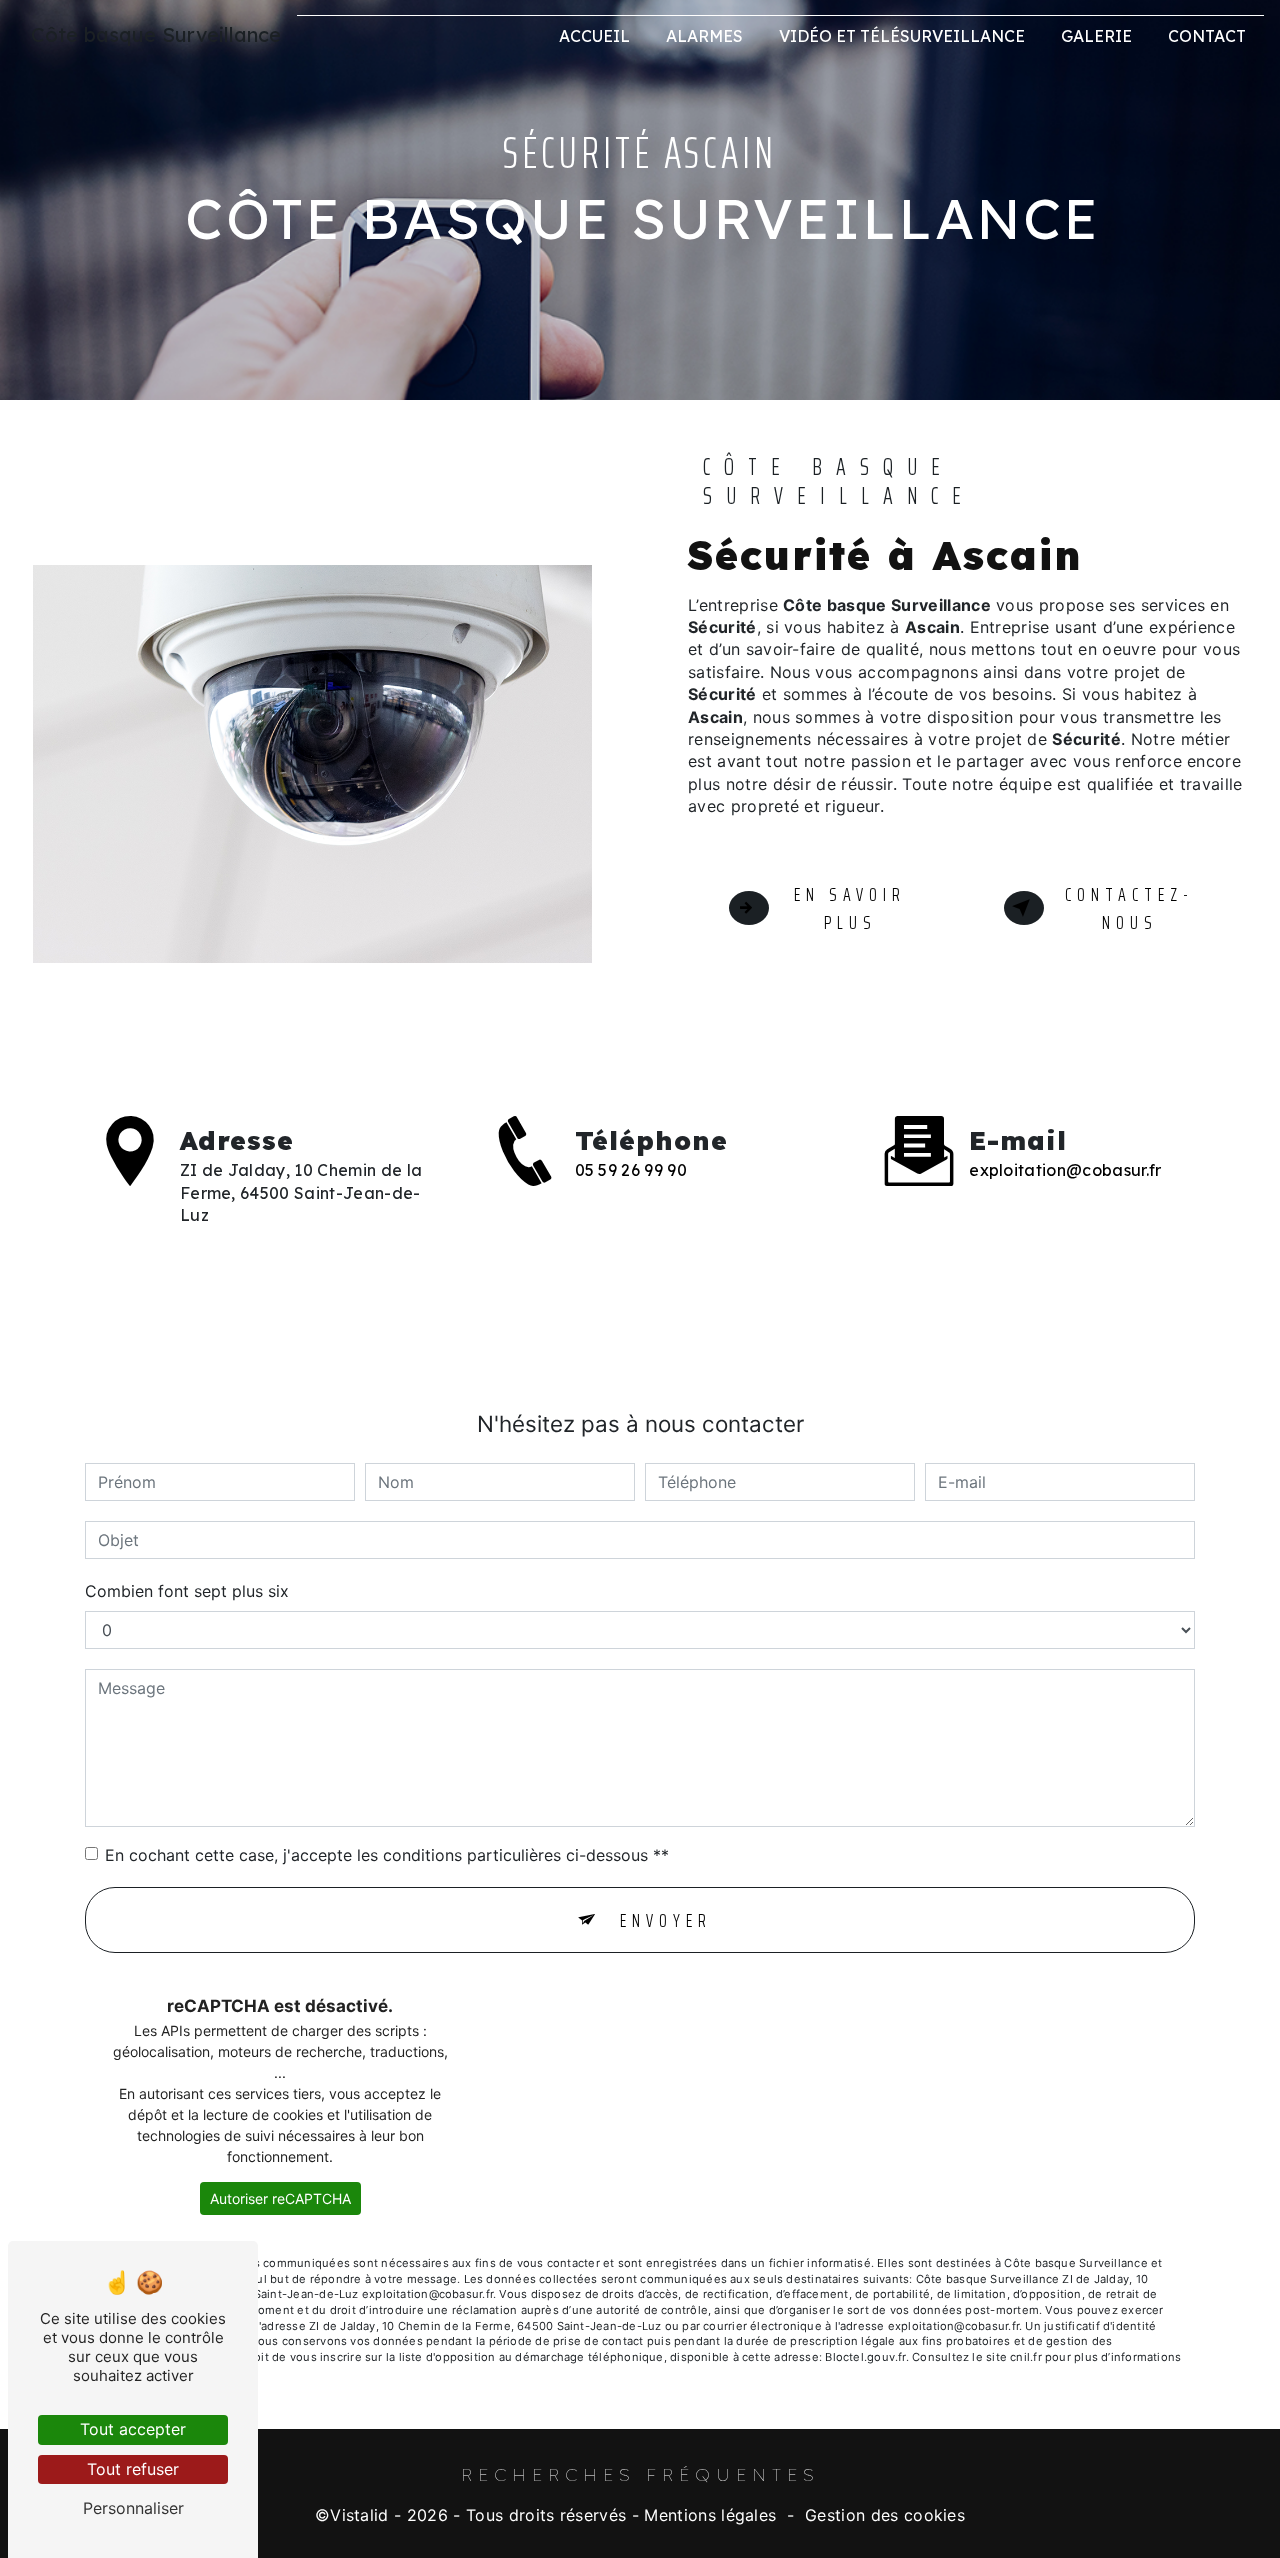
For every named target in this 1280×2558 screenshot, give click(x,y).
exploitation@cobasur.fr (1065, 1170)
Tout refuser (133, 2469)
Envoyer (666, 1920)
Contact (1207, 36)
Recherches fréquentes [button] (640, 2474)
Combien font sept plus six (187, 1591)
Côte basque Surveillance (156, 34)
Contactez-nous (1129, 908)
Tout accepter (133, 2429)
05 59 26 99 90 (631, 1170)
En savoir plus (850, 908)
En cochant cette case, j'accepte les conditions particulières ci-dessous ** (387, 1855)
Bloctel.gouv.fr (865, 2357)
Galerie (1096, 36)
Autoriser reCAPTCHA (280, 2198)
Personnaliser (133, 2508)
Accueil (594, 36)
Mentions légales (710, 2515)
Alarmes (704, 36)
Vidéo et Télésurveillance (902, 36)
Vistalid (359, 2515)
